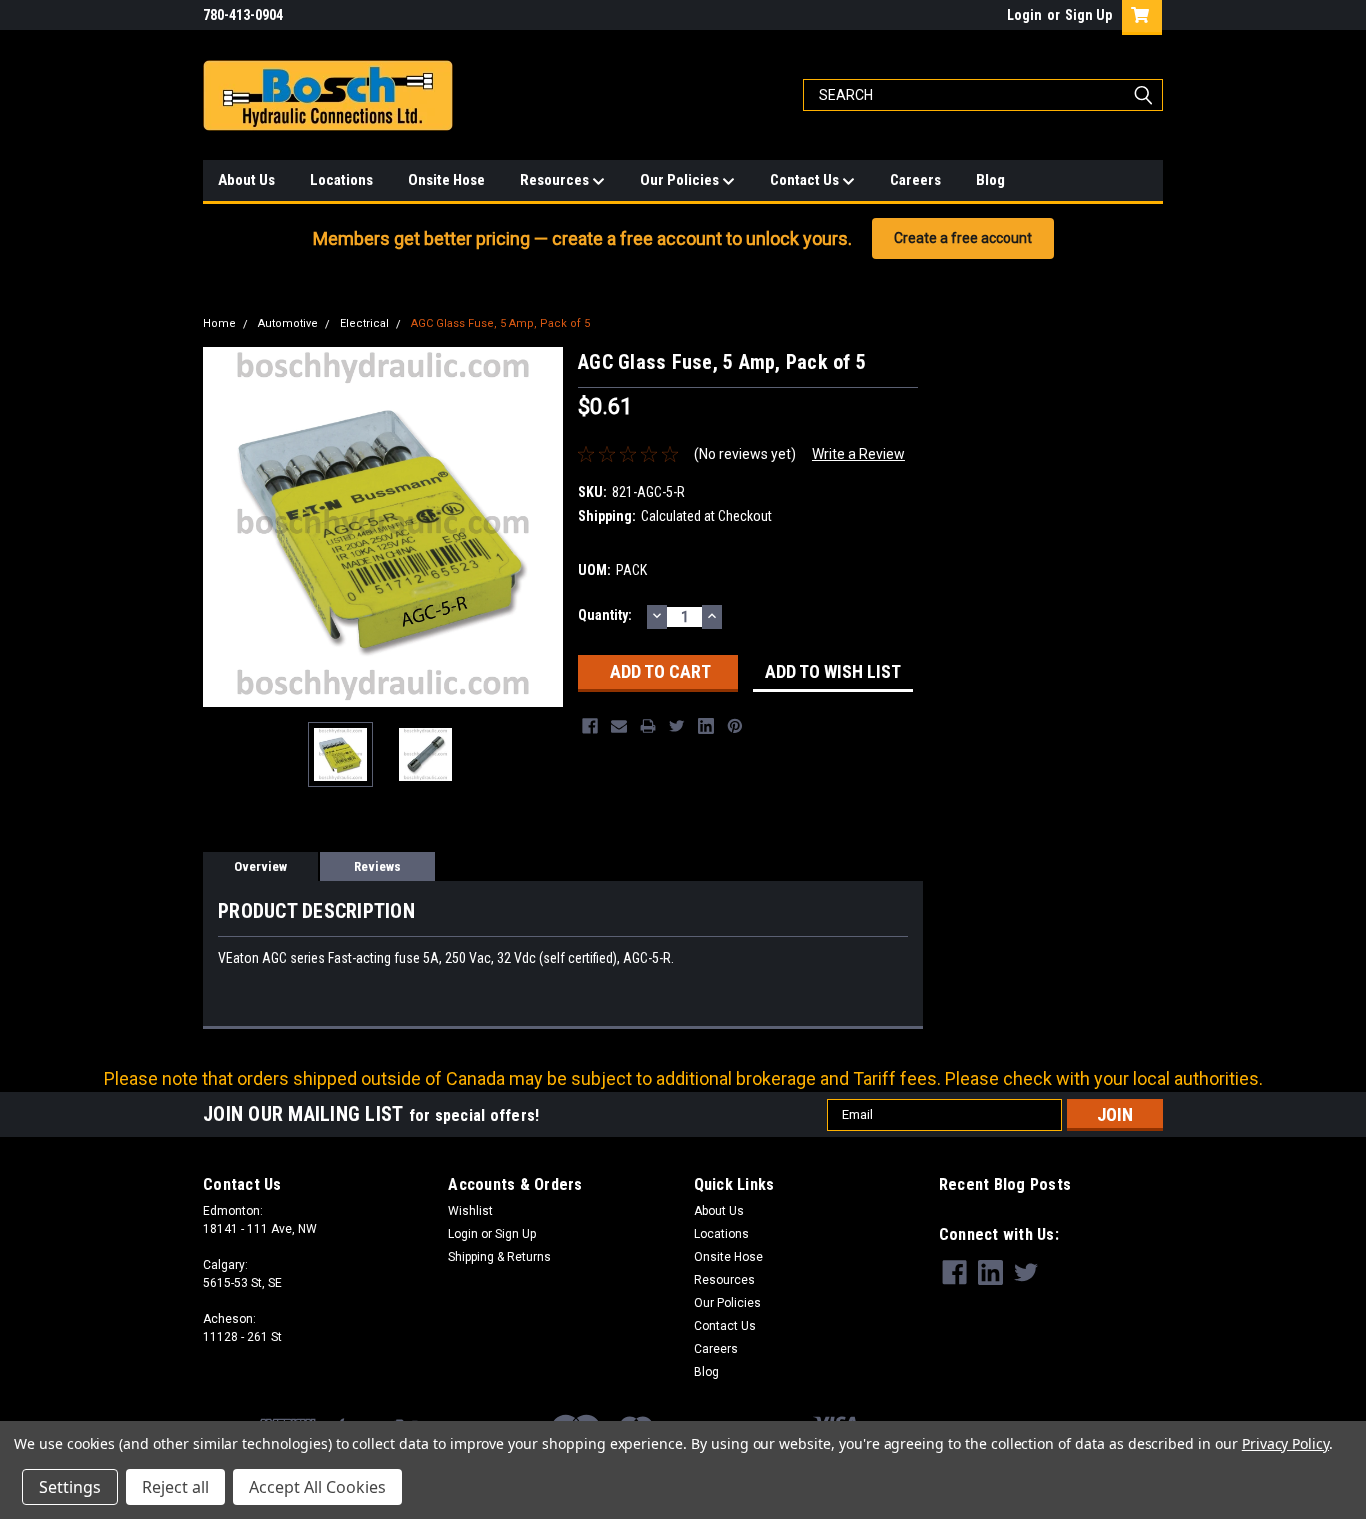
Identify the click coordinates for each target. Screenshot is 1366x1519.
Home (219, 323)
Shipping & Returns (499, 1257)
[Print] (648, 726)
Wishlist (470, 1211)
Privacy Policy (1285, 1443)
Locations (341, 180)
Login (1024, 15)
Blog (990, 180)
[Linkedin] (706, 726)
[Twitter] (677, 726)
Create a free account (963, 238)
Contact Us (806, 180)
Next (543, 526)
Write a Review (858, 454)
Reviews (377, 866)
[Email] (619, 726)
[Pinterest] (735, 726)
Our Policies (681, 180)
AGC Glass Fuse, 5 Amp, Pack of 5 (500, 323)
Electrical (364, 323)
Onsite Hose (446, 180)
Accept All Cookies (317, 1487)
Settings (70, 1487)
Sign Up (1088, 15)
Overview (260, 866)
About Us (246, 180)
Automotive (288, 323)
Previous (223, 526)
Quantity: (605, 615)
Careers (915, 180)
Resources (556, 180)
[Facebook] (590, 726)
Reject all (175, 1487)
